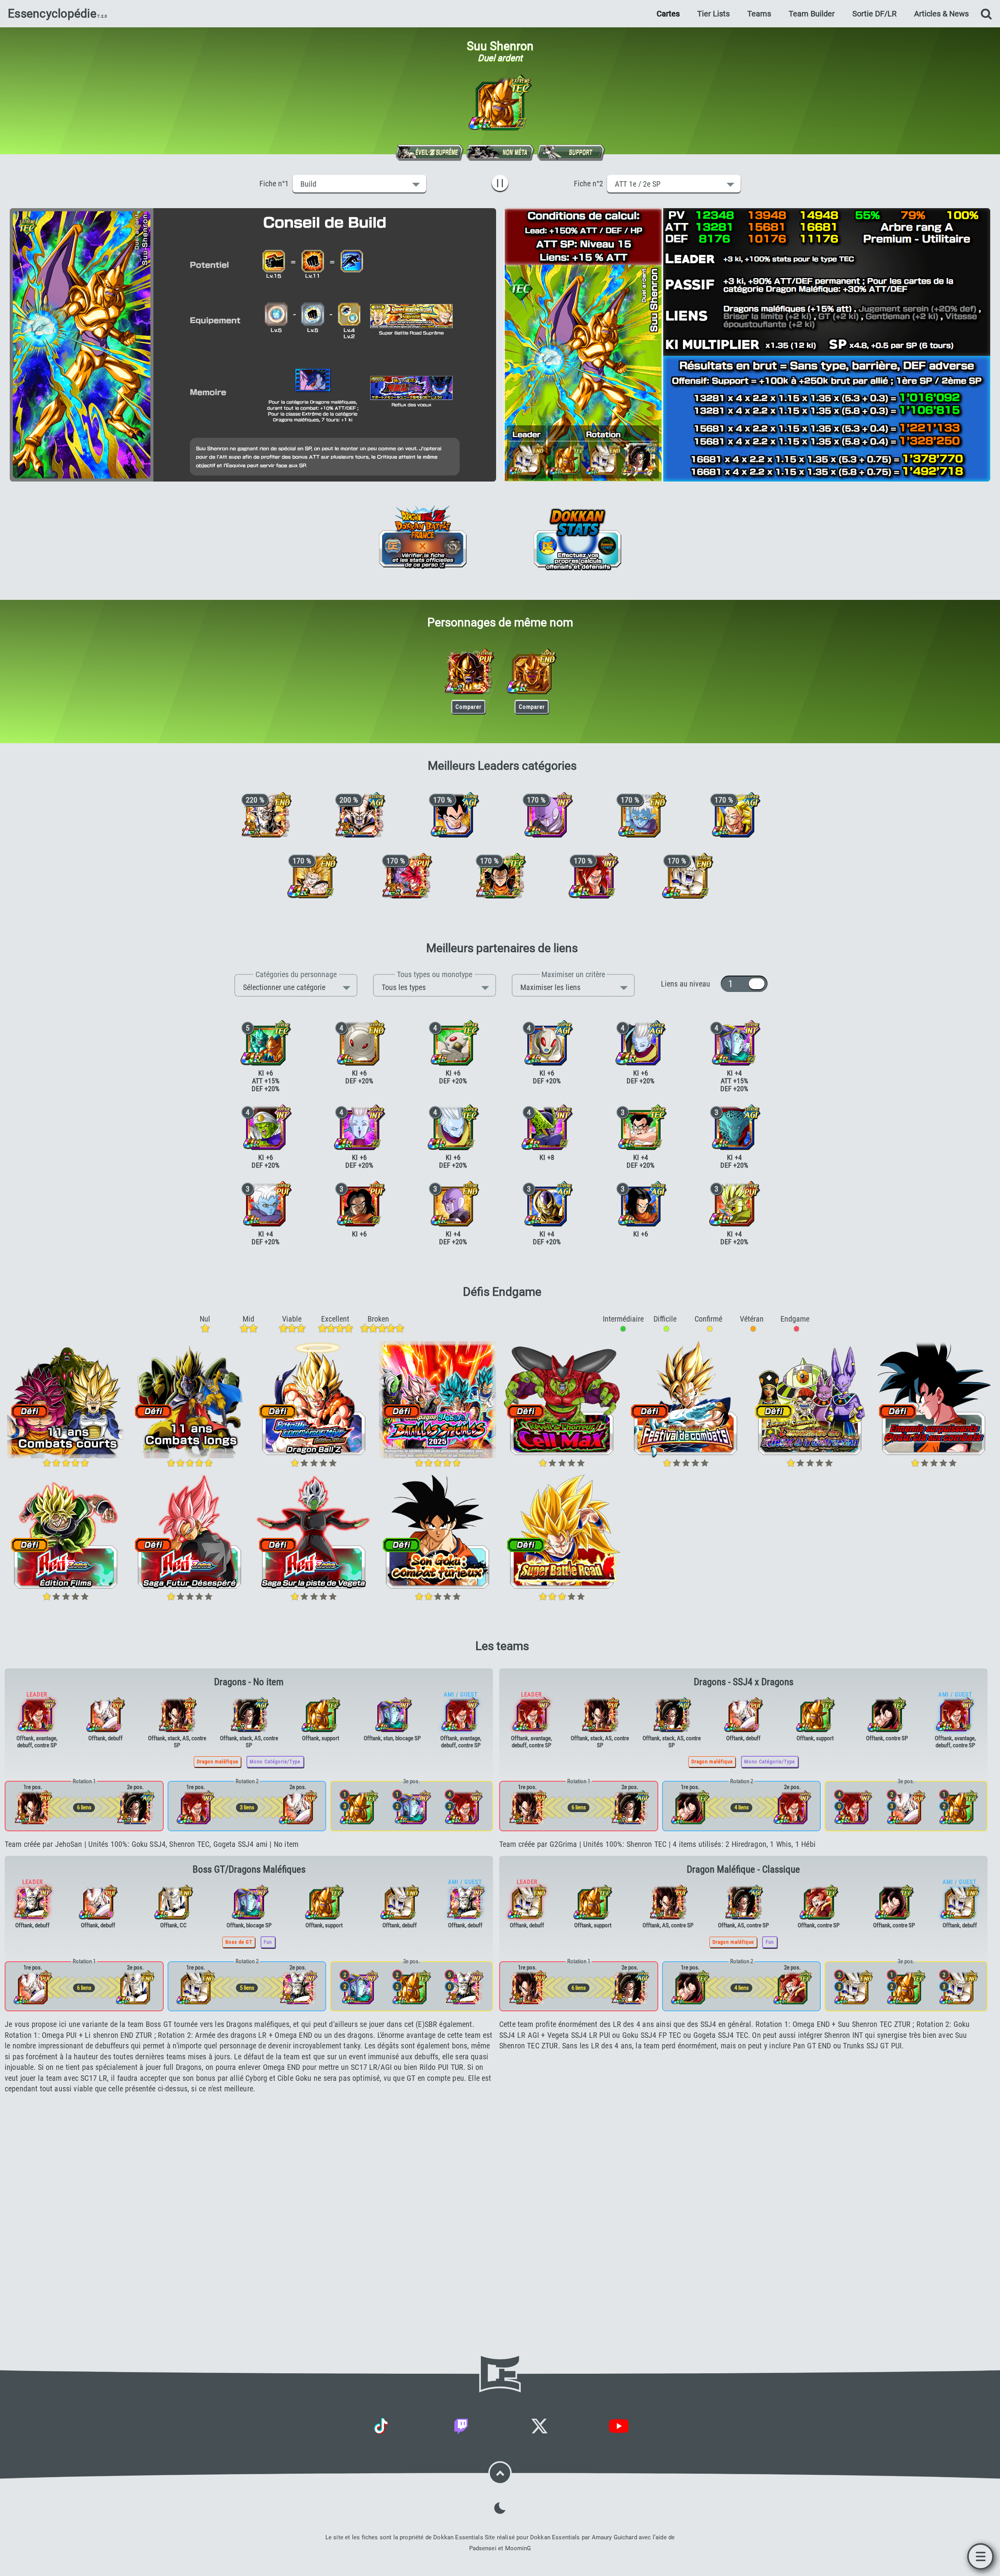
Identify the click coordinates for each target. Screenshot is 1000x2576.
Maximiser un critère (573, 974)
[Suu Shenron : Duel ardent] (321, 1714)
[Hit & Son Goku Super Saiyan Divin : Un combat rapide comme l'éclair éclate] (406, 876)
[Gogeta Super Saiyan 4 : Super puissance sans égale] (594, 876)
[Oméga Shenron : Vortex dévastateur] (687, 876)
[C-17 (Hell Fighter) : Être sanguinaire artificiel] (641, 1204)
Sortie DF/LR (874, 14)
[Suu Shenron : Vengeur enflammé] (532, 671)
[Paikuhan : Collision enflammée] (266, 1127)
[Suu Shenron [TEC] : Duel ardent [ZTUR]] (500, 103)
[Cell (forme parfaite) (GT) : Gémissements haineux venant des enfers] (547, 1127)
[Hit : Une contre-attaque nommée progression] (547, 815)
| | (502, 183)
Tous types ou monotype (435, 974)
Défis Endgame (502, 1292)
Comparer (466, 705)
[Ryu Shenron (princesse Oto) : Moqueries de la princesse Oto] (734, 1043)
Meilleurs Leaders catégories (502, 766)
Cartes (668, 14)
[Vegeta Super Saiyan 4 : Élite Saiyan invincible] (177, 1714)
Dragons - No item (249, 1682)
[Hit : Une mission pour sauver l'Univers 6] (453, 1204)
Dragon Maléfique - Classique (743, 1869)
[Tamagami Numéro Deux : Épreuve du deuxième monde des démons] (453, 1043)
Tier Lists (713, 14)
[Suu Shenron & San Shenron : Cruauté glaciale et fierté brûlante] (266, 1043)
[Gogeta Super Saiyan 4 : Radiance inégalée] (819, 1902)
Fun (268, 1942)
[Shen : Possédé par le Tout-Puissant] (641, 1127)
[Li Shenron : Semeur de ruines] (173, 1902)
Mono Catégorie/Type (275, 1762)
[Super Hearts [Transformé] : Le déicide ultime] (734, 1204)
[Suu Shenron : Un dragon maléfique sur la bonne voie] (468, 671)
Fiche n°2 (590, 184)
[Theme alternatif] (500, 2508)
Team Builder (812, 14)
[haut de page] (500, 2473)
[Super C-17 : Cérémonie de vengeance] (500, 876)
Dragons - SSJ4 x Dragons (744, 1682)
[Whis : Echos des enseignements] (453, 1127)
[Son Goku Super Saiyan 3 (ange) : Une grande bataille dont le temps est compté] (734, 815)
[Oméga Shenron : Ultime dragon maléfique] (359, 815)
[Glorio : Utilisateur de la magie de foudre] (641, 815)
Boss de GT (239, 1942)
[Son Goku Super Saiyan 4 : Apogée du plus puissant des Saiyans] (249, 1714)
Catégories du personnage (296, 974)
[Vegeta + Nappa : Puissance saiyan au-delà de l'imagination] (453, 815)
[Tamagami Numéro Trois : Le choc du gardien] (359, 1043)
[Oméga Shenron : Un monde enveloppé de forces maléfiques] (266, 815)
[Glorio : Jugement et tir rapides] (266, 1204)
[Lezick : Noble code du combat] (734, 1127)
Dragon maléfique (218, 1762)
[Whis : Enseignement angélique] (641, 1043)
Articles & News (941, 14)
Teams (759, 14)
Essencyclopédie (52, 14)
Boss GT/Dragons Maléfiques (249, 1869)
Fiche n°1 (276, 184)
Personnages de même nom (500, 622)
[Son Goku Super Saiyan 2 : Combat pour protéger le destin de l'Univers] (312, 876)
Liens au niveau (691, 984)
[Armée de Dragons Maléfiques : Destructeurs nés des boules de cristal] (32, 1902)
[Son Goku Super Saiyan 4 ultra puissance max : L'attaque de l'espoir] (887, 1714)
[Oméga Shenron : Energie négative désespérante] (105, 1714)
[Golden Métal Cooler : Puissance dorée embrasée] (547, 1204)
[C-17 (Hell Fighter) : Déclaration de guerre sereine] (359, 1204)
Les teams (502, 1646)
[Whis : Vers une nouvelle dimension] (359, 1127)
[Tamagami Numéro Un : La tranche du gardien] (547, 1043)
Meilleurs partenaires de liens (502, 948)
